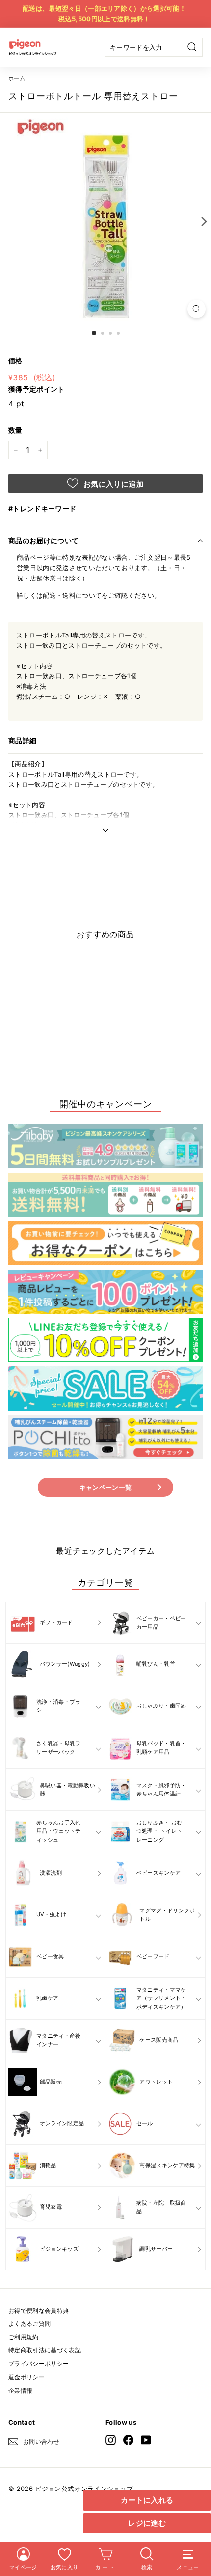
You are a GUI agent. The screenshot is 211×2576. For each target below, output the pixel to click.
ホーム (17, 78)
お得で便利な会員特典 (39, 2310)
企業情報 (20, 2390)
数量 (15, 430)
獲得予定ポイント (37, 389)
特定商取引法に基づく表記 (45, 2350)
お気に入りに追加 (113, 484)
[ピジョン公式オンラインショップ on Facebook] (128, 2440)
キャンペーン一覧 (106, 1487)
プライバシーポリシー (39, 2363)
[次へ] (202, 221)
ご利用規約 (24, 2337)
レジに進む (147, 2523)
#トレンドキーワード (42, 508)
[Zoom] (197, 309)
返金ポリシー (26, 2377)
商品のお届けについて (44, 540)
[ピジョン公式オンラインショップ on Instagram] (111, 2440)
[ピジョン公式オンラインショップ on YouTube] (146, 2440)
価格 (15, 361)
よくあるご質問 (29, 2324)
